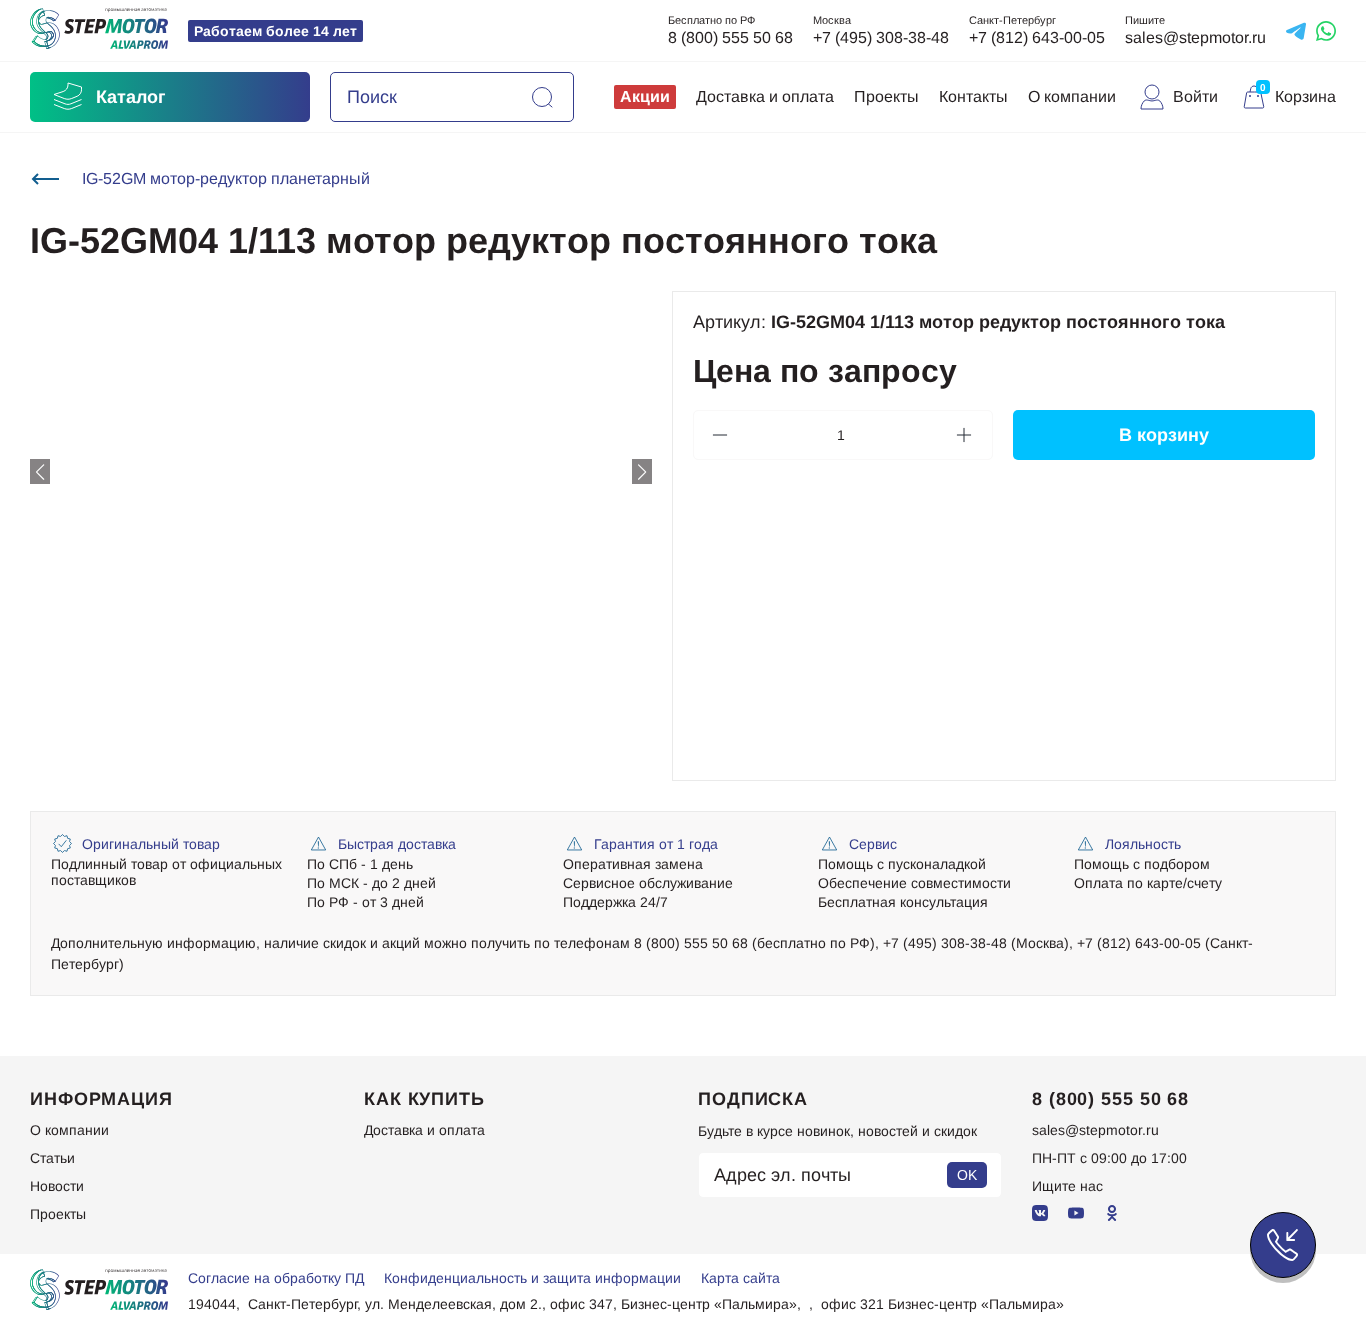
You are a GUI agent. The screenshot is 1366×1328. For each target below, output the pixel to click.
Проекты (886, 96)
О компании (1072, 96)
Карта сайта (740, 1278)
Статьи (52, 1158)
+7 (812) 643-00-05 (1037, 37)
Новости (57, 1186)
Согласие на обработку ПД (276, 1278)
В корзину (1164, 435)
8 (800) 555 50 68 (730, 37)
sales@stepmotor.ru (1195, 37)
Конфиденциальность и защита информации (532, 1278)
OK (967, 1175)
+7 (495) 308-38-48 (881, 37)
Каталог (131, 97)
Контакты (973, 96)
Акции (645, 96)
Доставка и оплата (765, 96)
